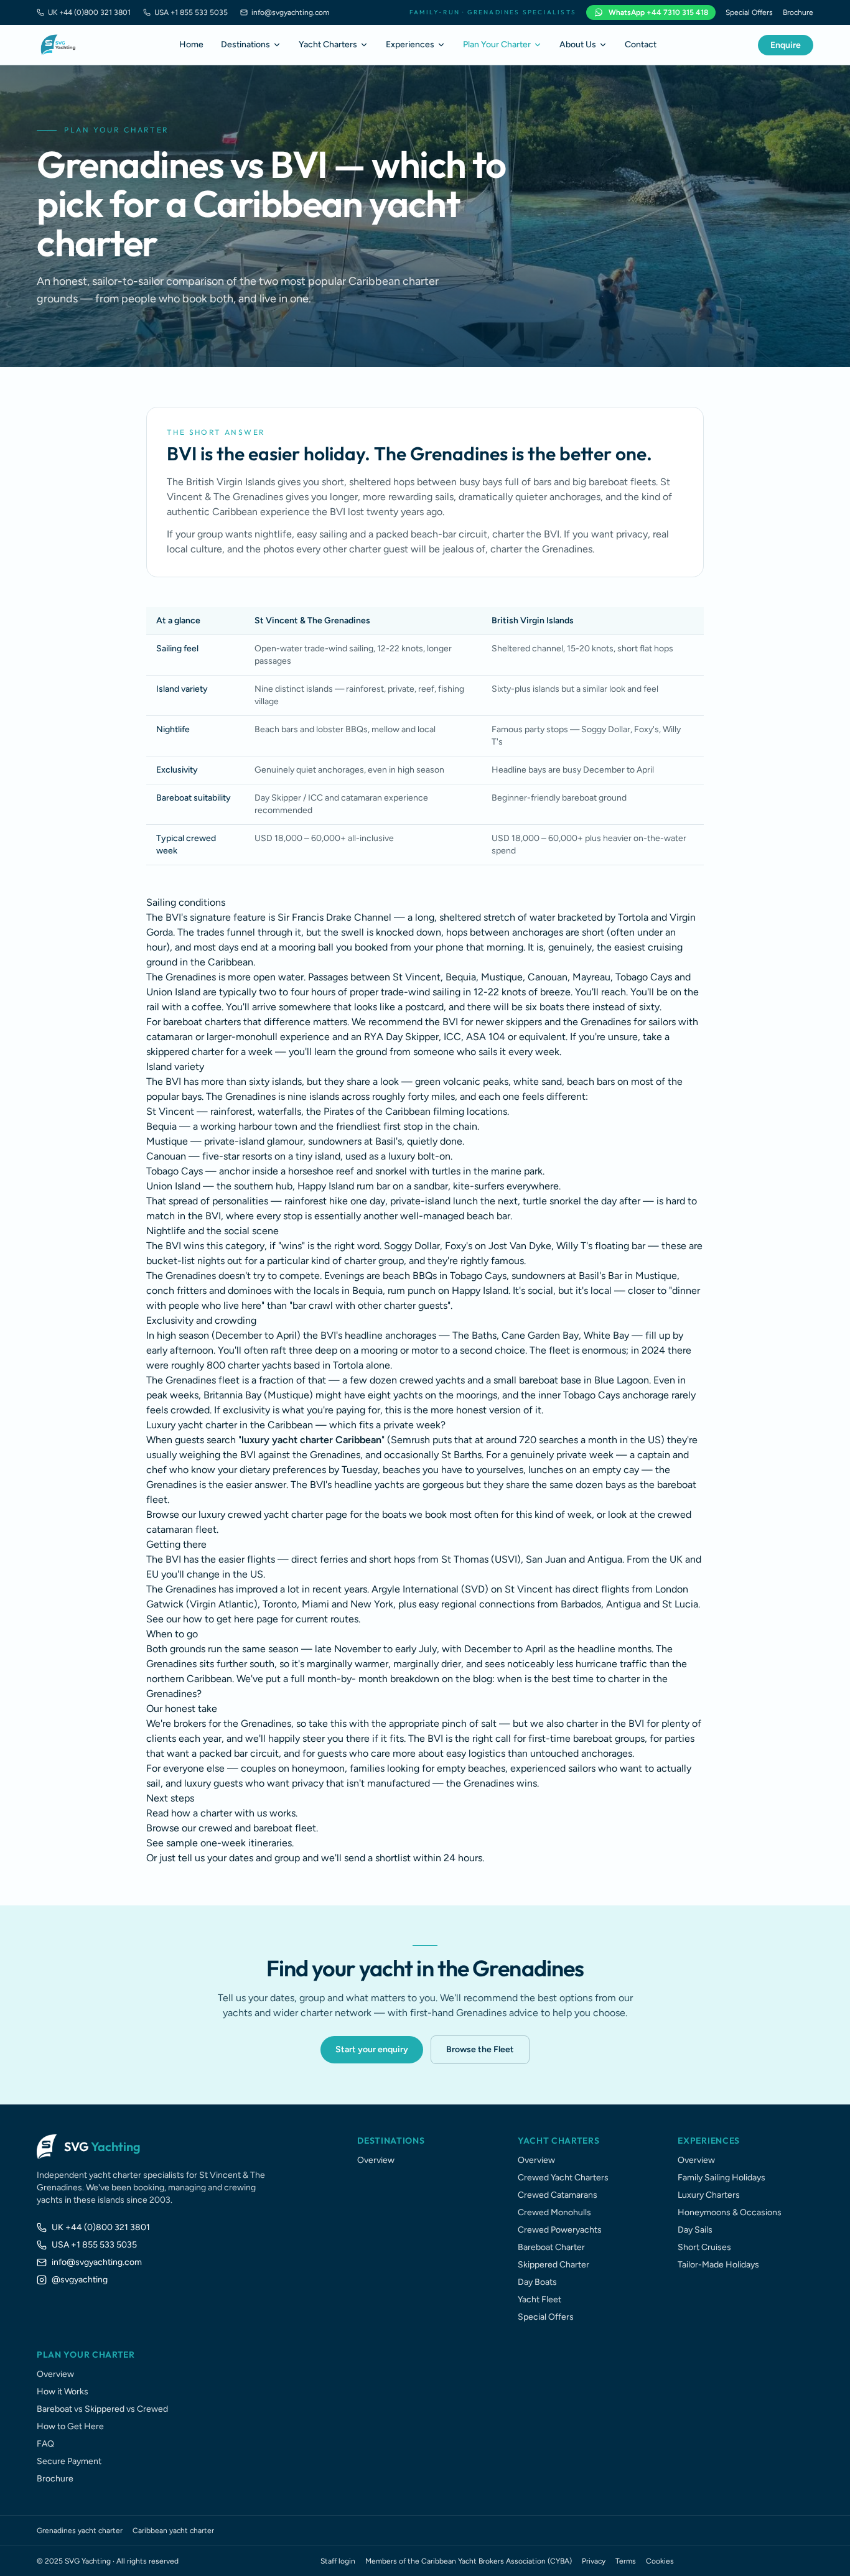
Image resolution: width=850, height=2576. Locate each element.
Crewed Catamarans (558, 2195)
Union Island (173, 1186)
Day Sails (695, 2230)
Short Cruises (704, 2247)
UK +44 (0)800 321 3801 (89, 12)
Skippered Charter (553, 2265)
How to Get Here (70, 2426)
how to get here (218, 1619)
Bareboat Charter (551, 2247)
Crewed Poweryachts (560, 2230)
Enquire (786, 45)
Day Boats (537, 2282)
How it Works (63, 2392)
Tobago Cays (175, 1171)
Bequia (161, 1126)
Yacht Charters (328, 44)
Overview (376, 2160)
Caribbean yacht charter (173, 2531)
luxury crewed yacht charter (261, 1514)
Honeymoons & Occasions (730, 2212)
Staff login (338, 2561)
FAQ (45, 2444)
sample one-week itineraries (229, 1843)
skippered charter (185, 1052)
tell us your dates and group (239, 1858)
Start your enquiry (372, 2049)
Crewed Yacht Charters (563, 2178)
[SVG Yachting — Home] (58, 45)
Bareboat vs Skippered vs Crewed (102, 2409)
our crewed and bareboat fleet (249, 1828)
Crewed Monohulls (554, 2212)
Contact (641, 44)
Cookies (660, 2561)
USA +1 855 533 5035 (191, 12)
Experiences (410, 44)
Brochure (798, 12)
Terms (626, 2561)
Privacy (594, 2561)
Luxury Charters (709, 2195)
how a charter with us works (233, 1813)
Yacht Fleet (539, 2299)
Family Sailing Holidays (722, 2178)
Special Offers (749, 12)
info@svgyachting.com (290, 12)
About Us (578, 44)
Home (191, 44)
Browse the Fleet (480, 2049)
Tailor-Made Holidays (718, 2265)
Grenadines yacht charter (80, 2531)
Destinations (245, 44)
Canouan (166, 1156)
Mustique (167, 1141)
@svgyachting (80, 2280)
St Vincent (170, 1111)
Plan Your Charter (497, 44)
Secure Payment (69, 2461)
